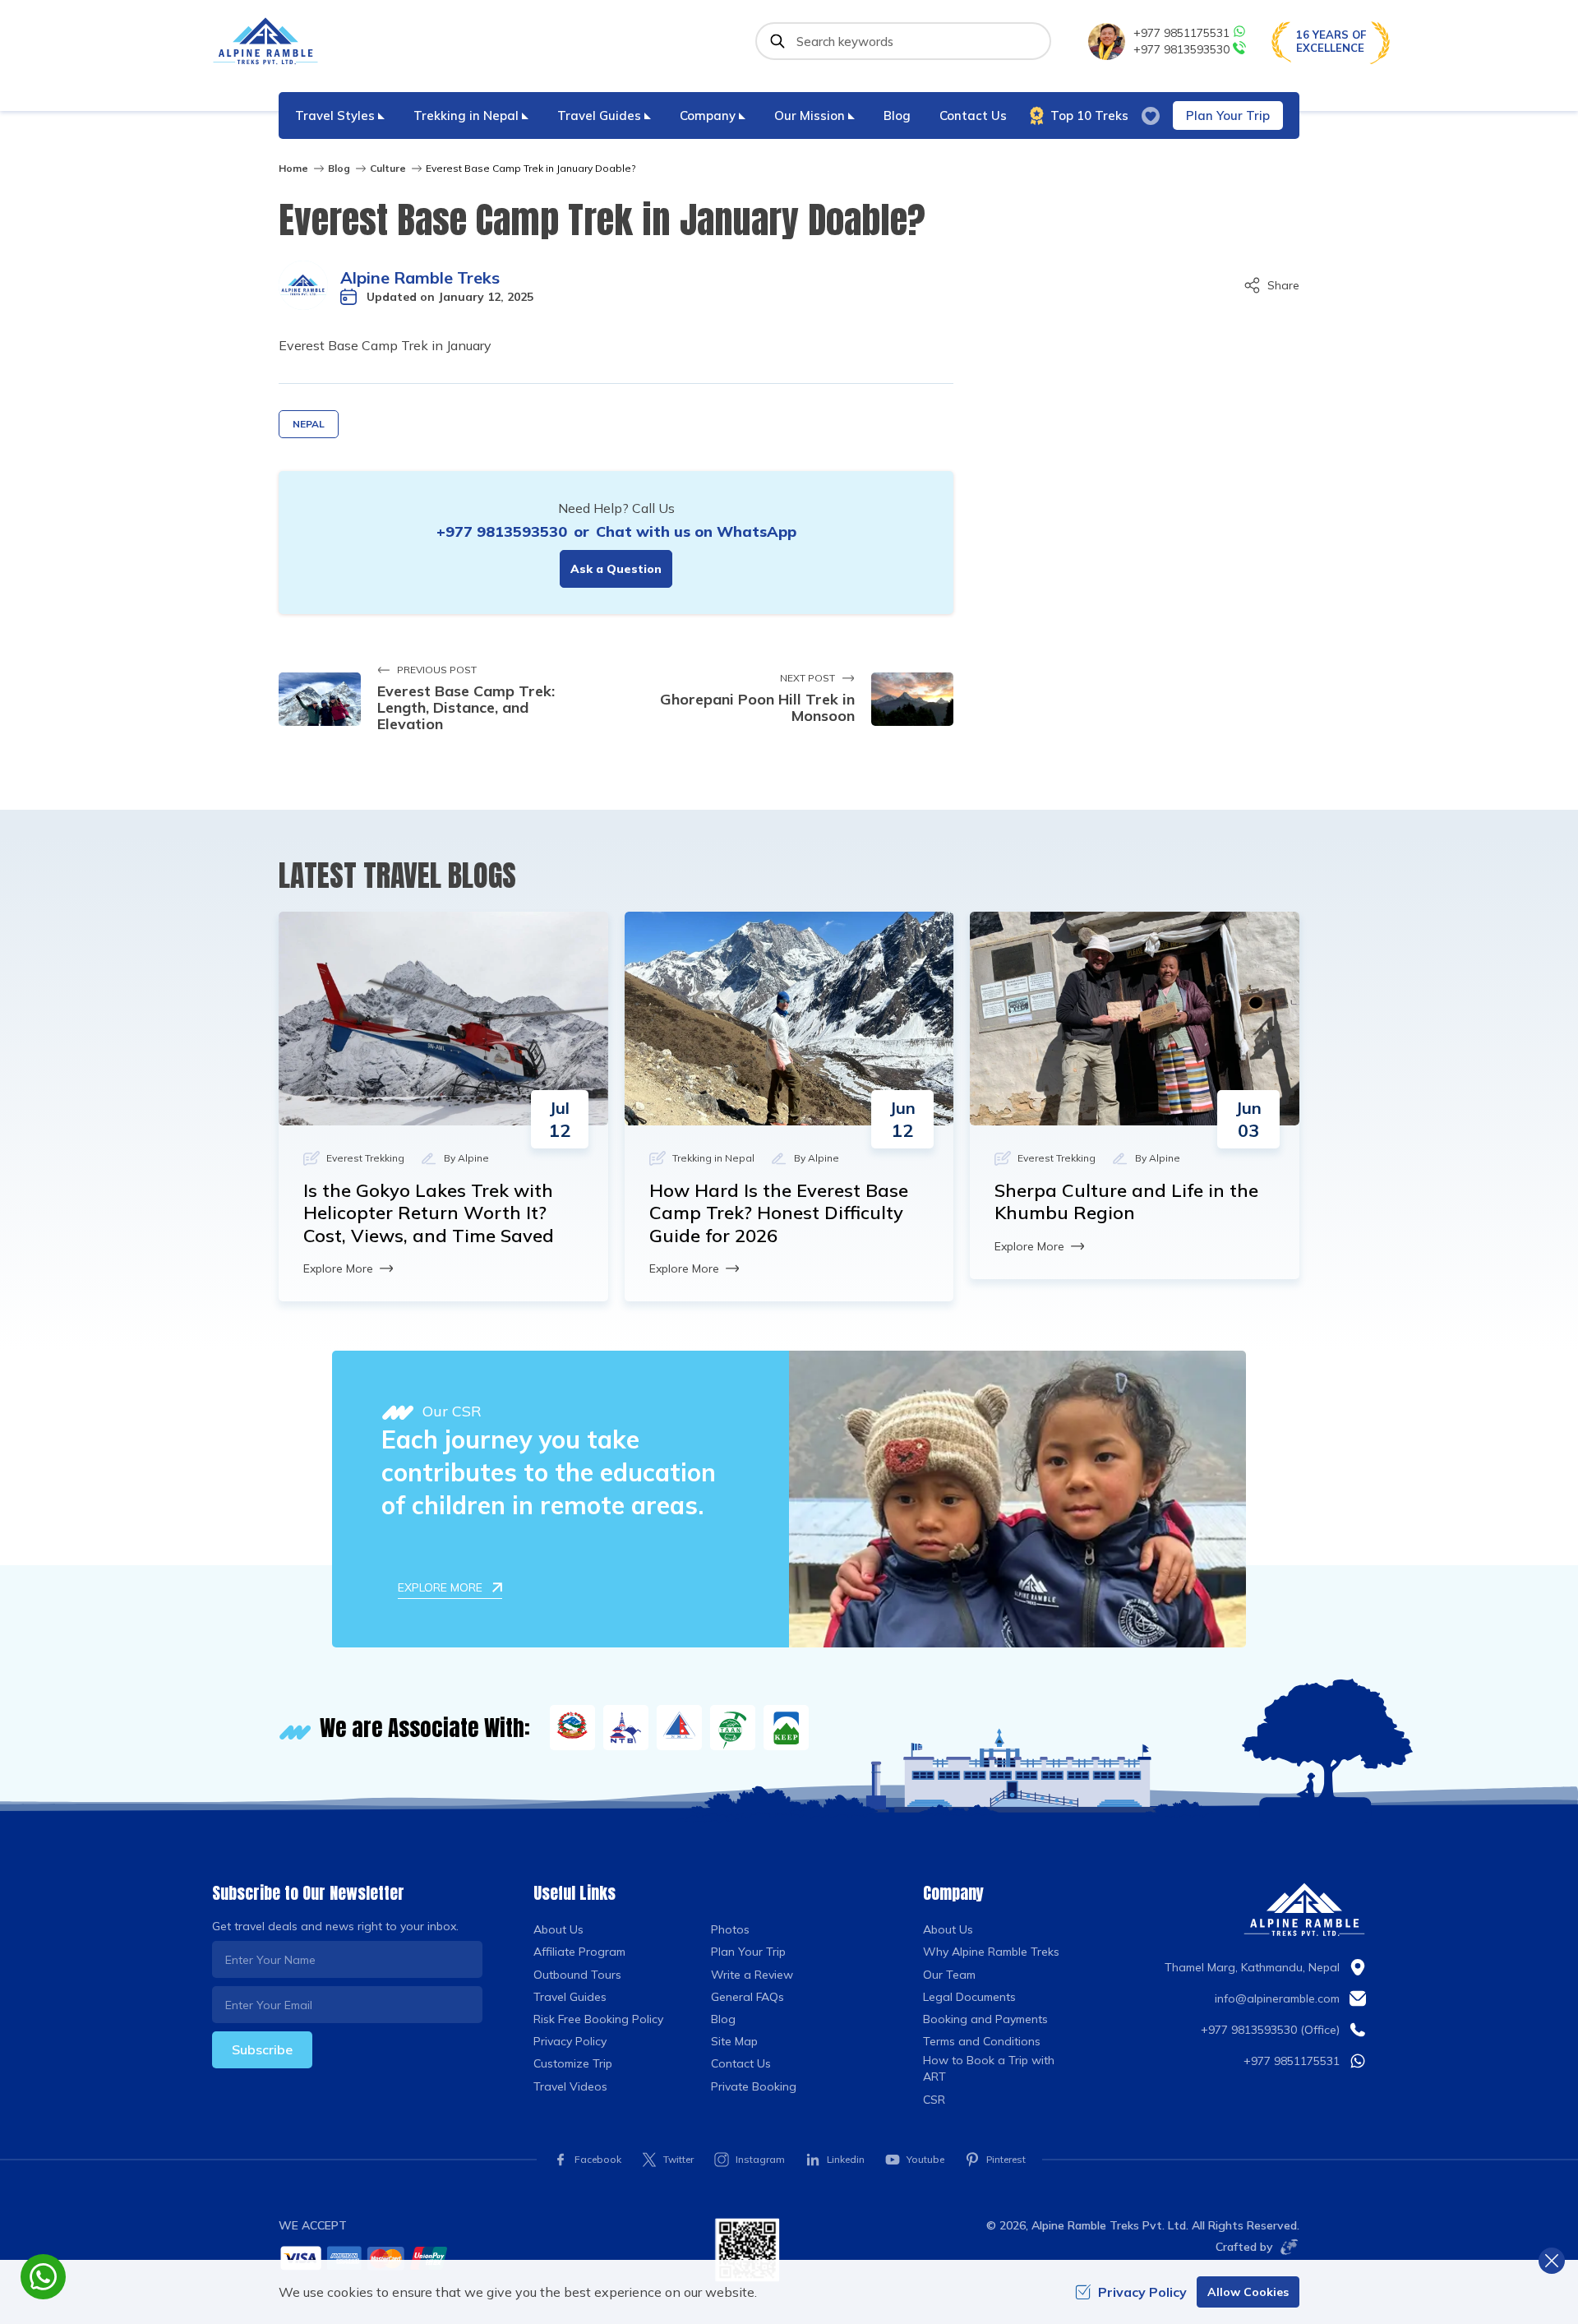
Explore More (338, 1268)
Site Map (734, 2041)
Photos (730, 1929)
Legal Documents (969, 1997)
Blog (897, 116)
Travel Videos (570, 2086)
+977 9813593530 (1181, 49)
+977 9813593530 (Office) (1270, 2030)
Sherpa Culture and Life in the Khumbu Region (1126, 1202)
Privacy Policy (570, 2041)
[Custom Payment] (484, 2258)
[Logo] (1304, 1910)
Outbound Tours (577, 1975)
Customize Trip (573, 2063)
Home (293, 168)
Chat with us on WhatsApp (696, 531)
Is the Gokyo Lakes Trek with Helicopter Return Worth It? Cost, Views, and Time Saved (429, 1213)
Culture (388, 168)
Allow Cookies (1248, 2292)
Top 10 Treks (1089, 116)
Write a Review (752, 1975)
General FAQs (747, 1997)
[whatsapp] (43, 2277)
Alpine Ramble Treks (420, 277)
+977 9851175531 (1181, 33)
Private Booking (754, 2086)
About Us (558, 1929)
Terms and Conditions (982, 2041)
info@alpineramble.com (1277, 1998)
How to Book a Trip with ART (989, 2068)
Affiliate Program (579, 1952)
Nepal (309, 424)
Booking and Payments (985, 2019)
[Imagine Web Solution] (1286, 2247)
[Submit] (777, 41)
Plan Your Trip (1228, 116)
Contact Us (973, 116)
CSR (934, 2100)
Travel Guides (570, 1997)
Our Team (949, 1975)
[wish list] (1151, 116)
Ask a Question (616, 569)
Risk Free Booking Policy (598, 2019)
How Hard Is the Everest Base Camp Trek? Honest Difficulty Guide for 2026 (779, 1213)
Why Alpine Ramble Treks (991, 1952)
